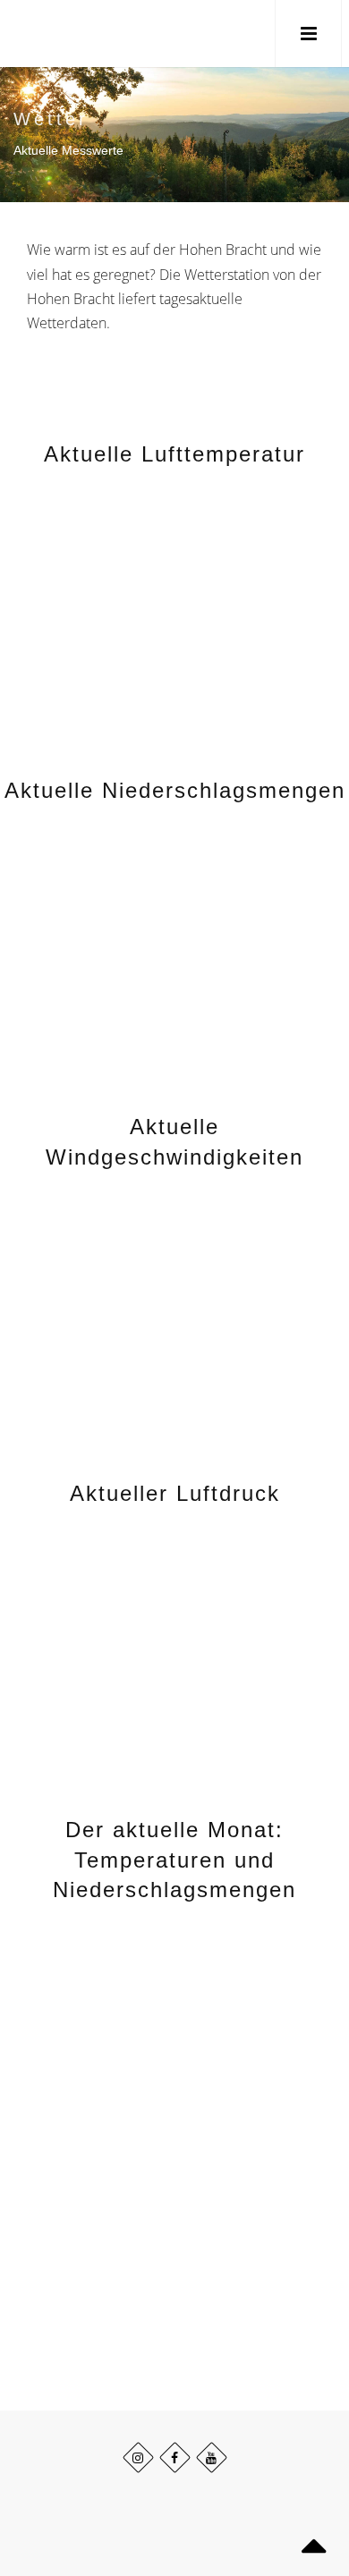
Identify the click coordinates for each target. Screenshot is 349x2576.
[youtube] (212, 2457)
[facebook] (175, 2457)
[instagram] (138, 2457)
